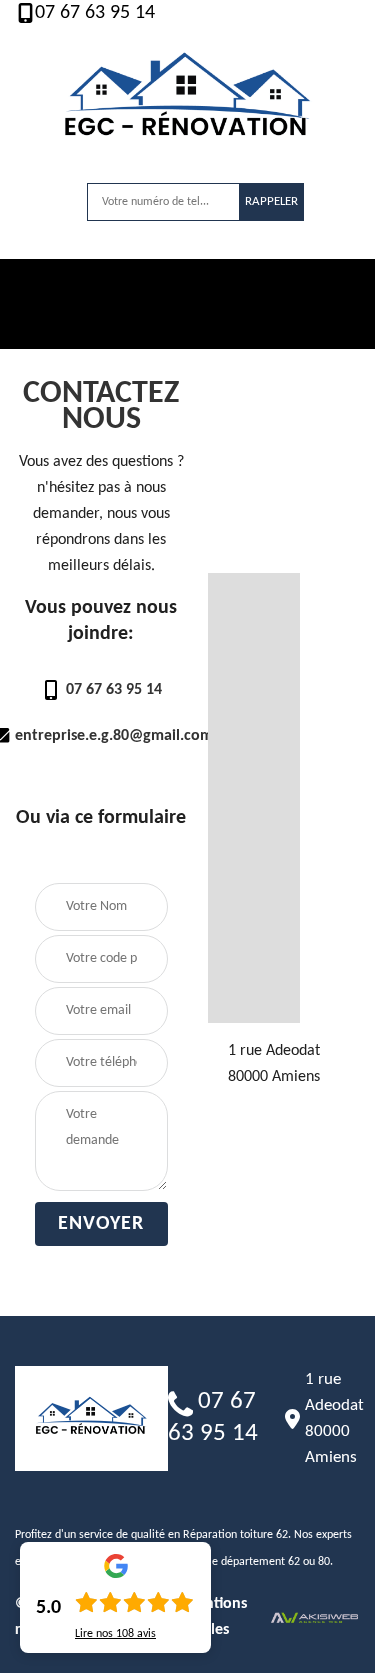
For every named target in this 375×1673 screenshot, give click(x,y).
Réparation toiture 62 (235, 1535)
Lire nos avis (115, 1634)
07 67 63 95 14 (95, 13)
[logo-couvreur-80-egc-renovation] (188, 101)
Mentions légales (215, 1617)
